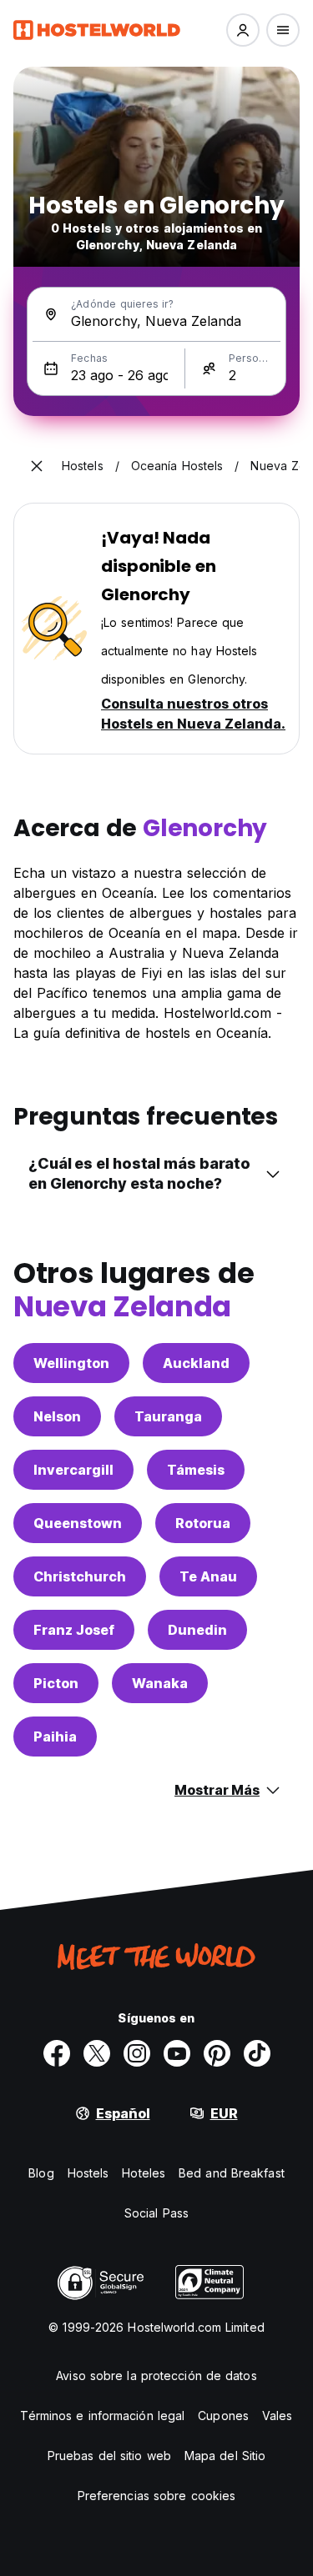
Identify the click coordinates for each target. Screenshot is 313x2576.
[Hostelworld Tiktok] (257, 2053)
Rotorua (203, 1523)
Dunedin (197, 1630)
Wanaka (160, 1683)
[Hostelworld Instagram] (137, 2053)
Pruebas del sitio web (109, 2456)
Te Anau (208, 1576)
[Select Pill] (243, 30)
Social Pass (156, 2213)
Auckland (196, 1363)
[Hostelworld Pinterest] (217, 2053)
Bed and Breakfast (232, 2173)
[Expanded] (37, 466)
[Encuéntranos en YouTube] (177, 2053)
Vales (278, 2416)
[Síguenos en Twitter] (97, 2053)
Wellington (71, 1363)
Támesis (196, 1470)
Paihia (55, 1737)
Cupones (223, 2416)
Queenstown (78, 1523)
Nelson (57, 1416)
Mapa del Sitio (225, 2456)
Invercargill (73, 1470)
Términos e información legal (102, 2416)
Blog (41, 2173)
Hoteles (144, 2173)
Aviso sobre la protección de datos (156, 2376)
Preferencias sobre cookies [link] (157, 2496)
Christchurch (80, 1576)
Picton (56, 1683)
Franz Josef (74, 1630)
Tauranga (168, 1416)
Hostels (88, 2173)
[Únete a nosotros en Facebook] (57, 2053)
